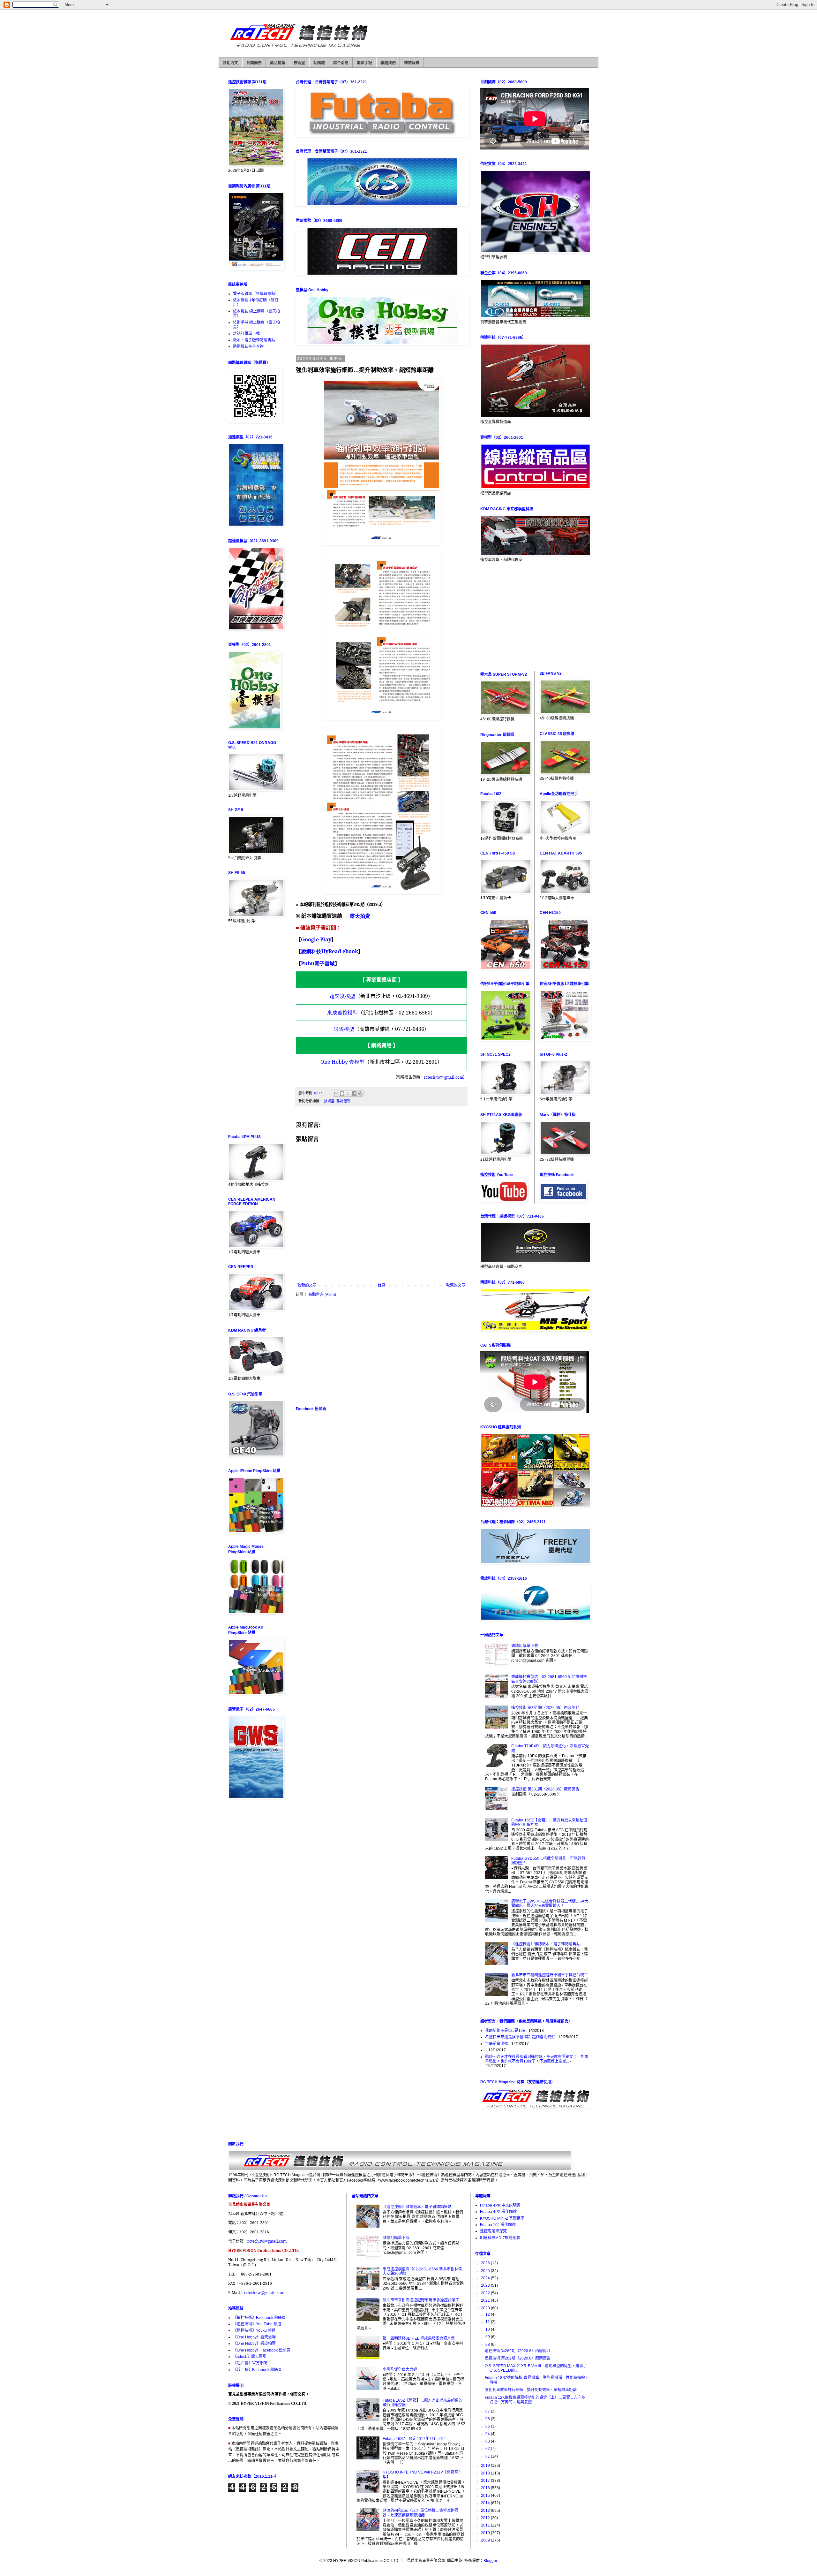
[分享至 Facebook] (354, 1093)
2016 (486, 2488)
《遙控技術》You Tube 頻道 (257, 2324)
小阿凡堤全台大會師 (400, 2369)
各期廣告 (254, 63)
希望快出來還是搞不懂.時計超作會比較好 (520, 2037)
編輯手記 (364, 63)
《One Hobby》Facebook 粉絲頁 (262, 2350)
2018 (486, 2473)
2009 (486, 2540)
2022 (486, 2293)
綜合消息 (341, 63)
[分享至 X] (348, 1093)
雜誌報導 (412, 63)
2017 (486, 2481)
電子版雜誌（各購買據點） (256, 294)
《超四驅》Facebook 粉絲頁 (257, 2370)
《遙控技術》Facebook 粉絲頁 (259, 2318)
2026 (486, 2263)
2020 (486, 2308)
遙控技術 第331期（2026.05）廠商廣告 (545, 1789)
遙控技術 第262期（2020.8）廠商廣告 (518, 2358)
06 (488, 2419)
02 (488, 2449)
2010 (486, 2533)
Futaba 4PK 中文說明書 (500, 2205)
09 (488, 2337)
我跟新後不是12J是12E (505, 2031)
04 (488, 2434)
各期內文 (230, 63)
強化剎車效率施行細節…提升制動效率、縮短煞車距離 (531, 2390)
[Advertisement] (381, 1351)
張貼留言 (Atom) (322, 1295)
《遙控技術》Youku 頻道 (254, 2330)
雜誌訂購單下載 (246, 334)
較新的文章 (307, 1285)
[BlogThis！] (342, 1093)
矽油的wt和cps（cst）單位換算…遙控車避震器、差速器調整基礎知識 (421, 2513)
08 (488, 2344)
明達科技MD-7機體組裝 (500, 2238)
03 (488, 2441)
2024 (486, 2278)
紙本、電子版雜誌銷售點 (254, 340)
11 (488, 2322)
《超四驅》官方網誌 (250, 2363)
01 (488, 2456)
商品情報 (278, 63)
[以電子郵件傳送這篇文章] (336, 1093)
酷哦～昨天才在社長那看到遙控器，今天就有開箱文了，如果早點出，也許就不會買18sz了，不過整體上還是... (537, 2059)
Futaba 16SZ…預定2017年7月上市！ (415, 2439)
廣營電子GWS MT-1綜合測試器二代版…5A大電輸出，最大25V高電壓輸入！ (550, 1904)
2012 (486, 2518)
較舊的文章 (456, 1285)
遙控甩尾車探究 (493, 2231)
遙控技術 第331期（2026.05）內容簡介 (545, 1708)
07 (488, 2411)
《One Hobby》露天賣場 (254, 2337)
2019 (486, 2466)
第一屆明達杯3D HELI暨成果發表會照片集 (419, 2338)
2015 (486, 2496)
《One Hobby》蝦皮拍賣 (254, 2344)
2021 (486, 2300)
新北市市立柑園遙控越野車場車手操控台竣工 (550, 1975)
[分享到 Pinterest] (360, 1093)
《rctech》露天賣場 (250, 2357)
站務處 (319, 63)
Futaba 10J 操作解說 (498, 2225)
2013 (486, 2511)
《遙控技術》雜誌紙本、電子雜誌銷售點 (546, 1944)
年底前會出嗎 (497, 2044)
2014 (486, 2503)
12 (488, 2314)
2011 (486, 2525)
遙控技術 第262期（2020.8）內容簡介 (518, 2351)
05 (488, 2426)
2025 (486, 2271)
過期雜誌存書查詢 (248, 346)
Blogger (490, 2561)
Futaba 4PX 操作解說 (498, 2212)
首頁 (381, 1285)
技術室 (299, 63)
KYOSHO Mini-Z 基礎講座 (502, 2218)
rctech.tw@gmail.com (267, 2241)
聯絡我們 (388, 63)
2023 (486, 2285)
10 (488, 2329)
